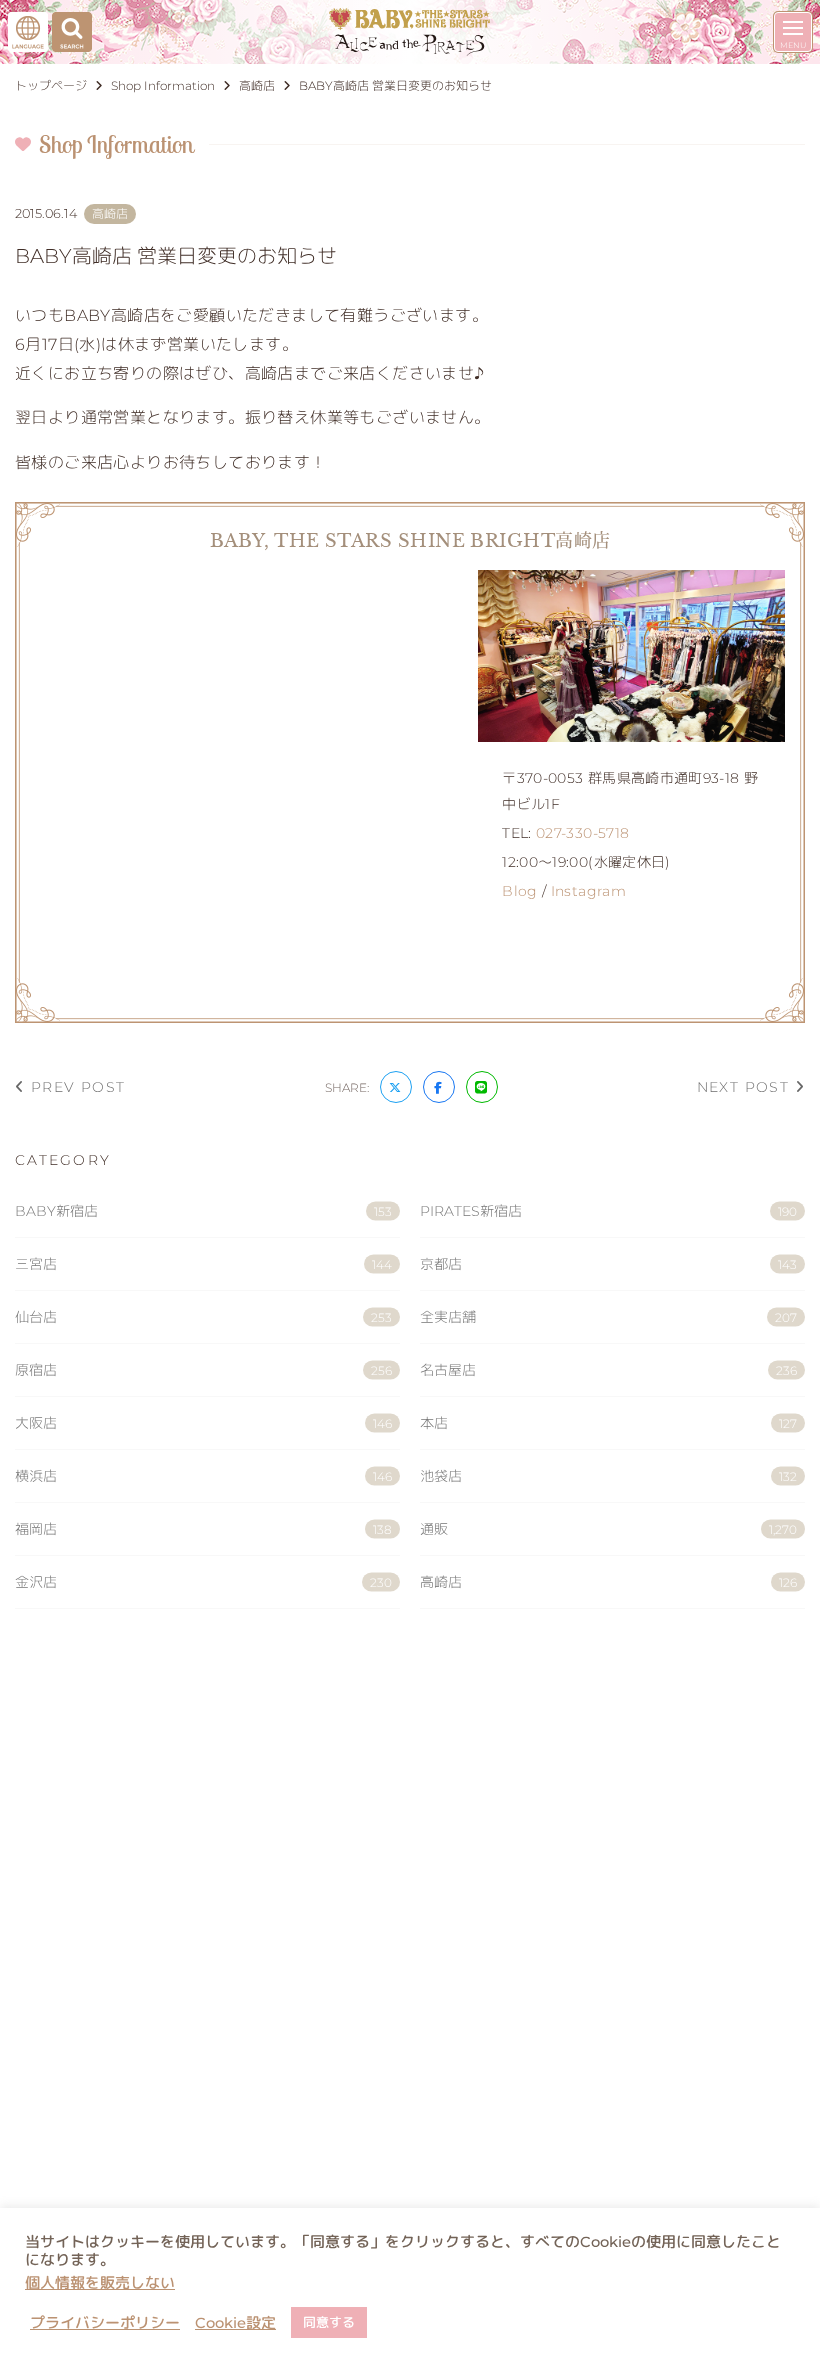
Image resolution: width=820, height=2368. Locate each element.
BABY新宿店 (203, 1211)
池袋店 (608, 1476)
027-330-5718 (582, 833)
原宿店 (203, 1370)
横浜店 (203, 1476)
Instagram (588, 891)
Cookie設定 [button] (235, 2323)
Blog (519, 891)
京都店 (608, 1264)
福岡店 (203, 1529)
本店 (608, 1423)
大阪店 (203, 1423)
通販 (608, 1529)
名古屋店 (608, 1370)
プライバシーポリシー (105, 2323)
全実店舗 (608, 1317)
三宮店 (203, 1264)
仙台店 (203, 1317)
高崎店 (608, 1582)
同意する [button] (329, 2322)
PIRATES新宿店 (608, 1211)
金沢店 (203, 1582)
